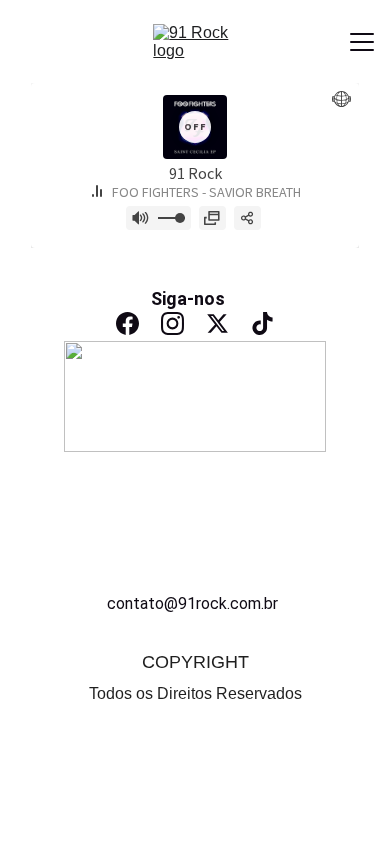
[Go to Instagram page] (172, 323)
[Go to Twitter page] (217, 323)
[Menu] (362, 42)
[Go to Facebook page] (127, 323)
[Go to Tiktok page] (262, 323)
